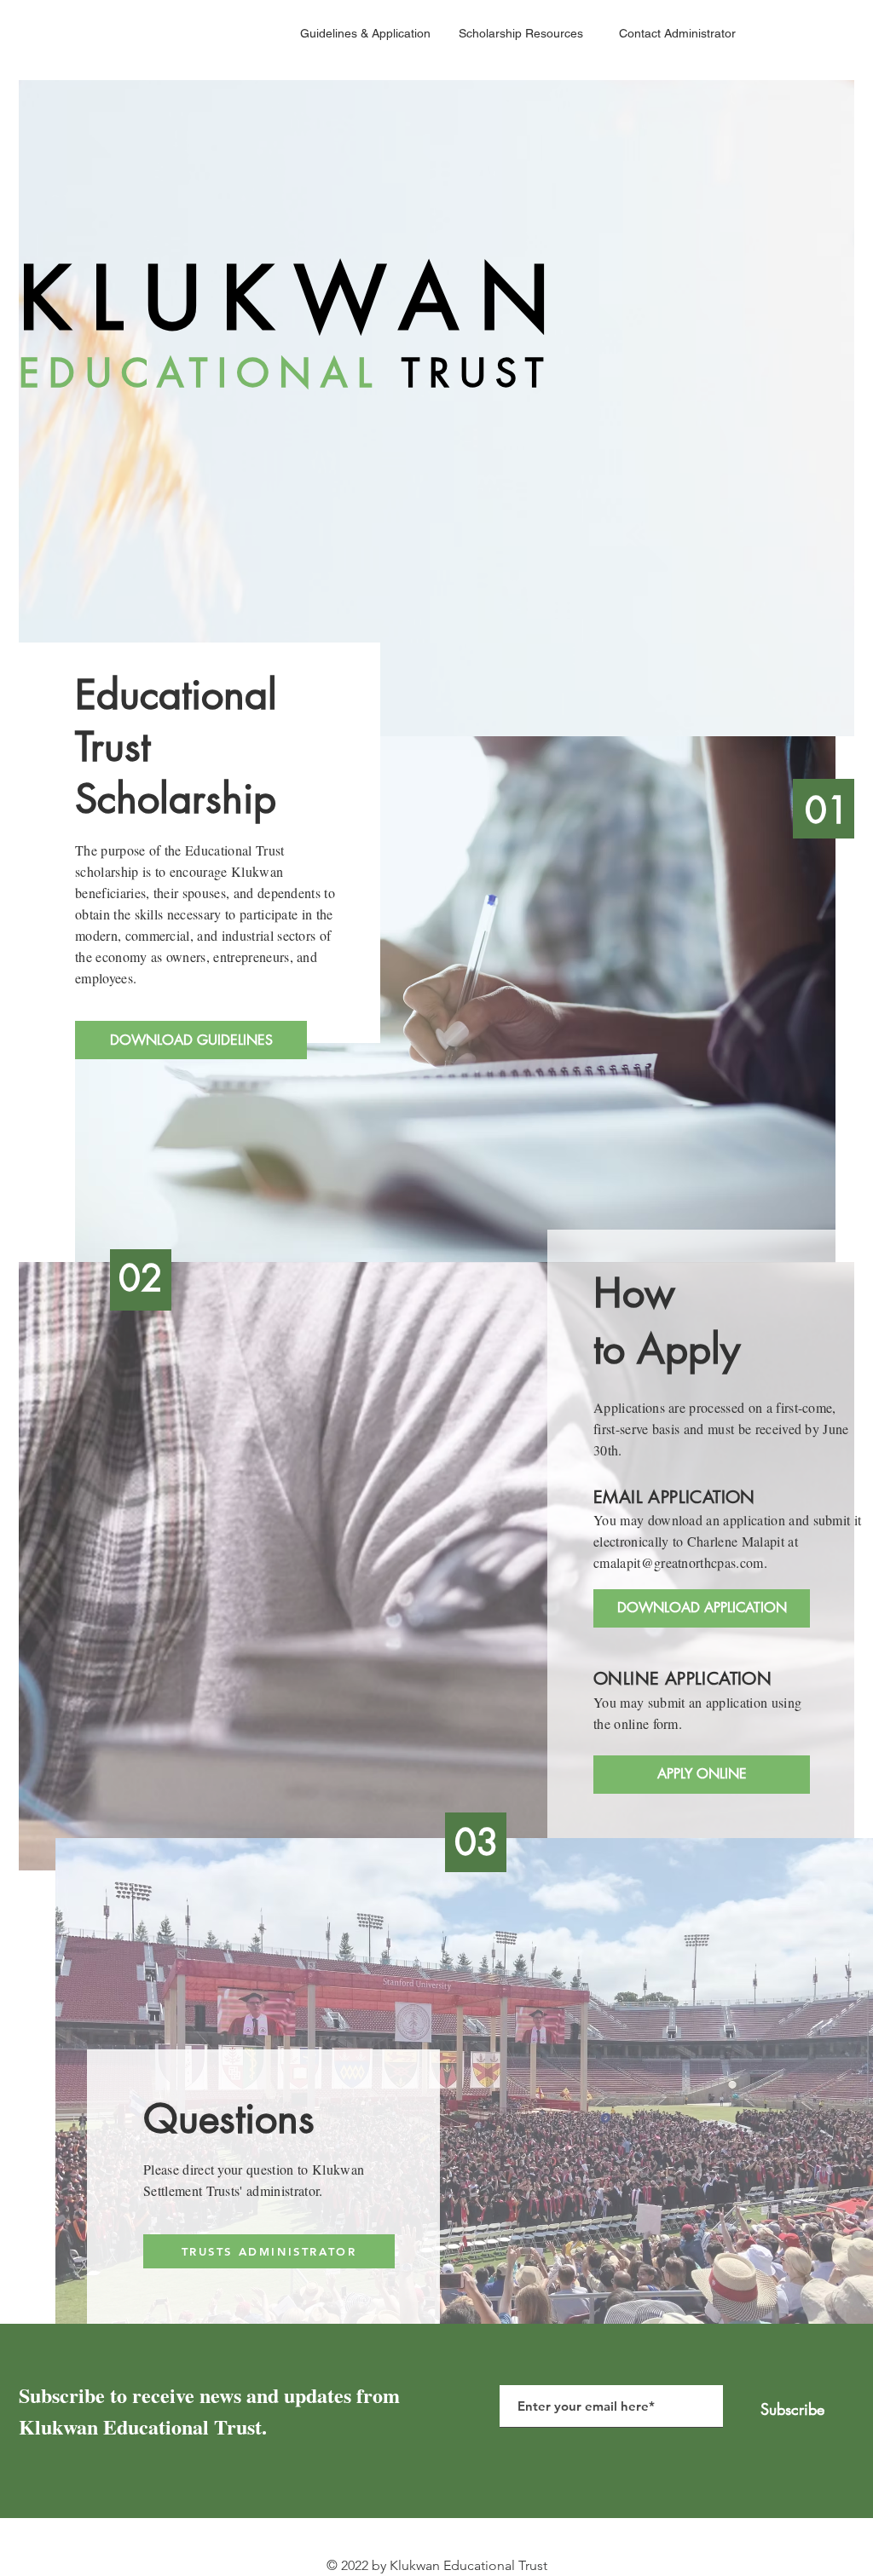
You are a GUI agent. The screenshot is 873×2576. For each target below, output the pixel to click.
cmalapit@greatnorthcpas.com (679, 1562)
